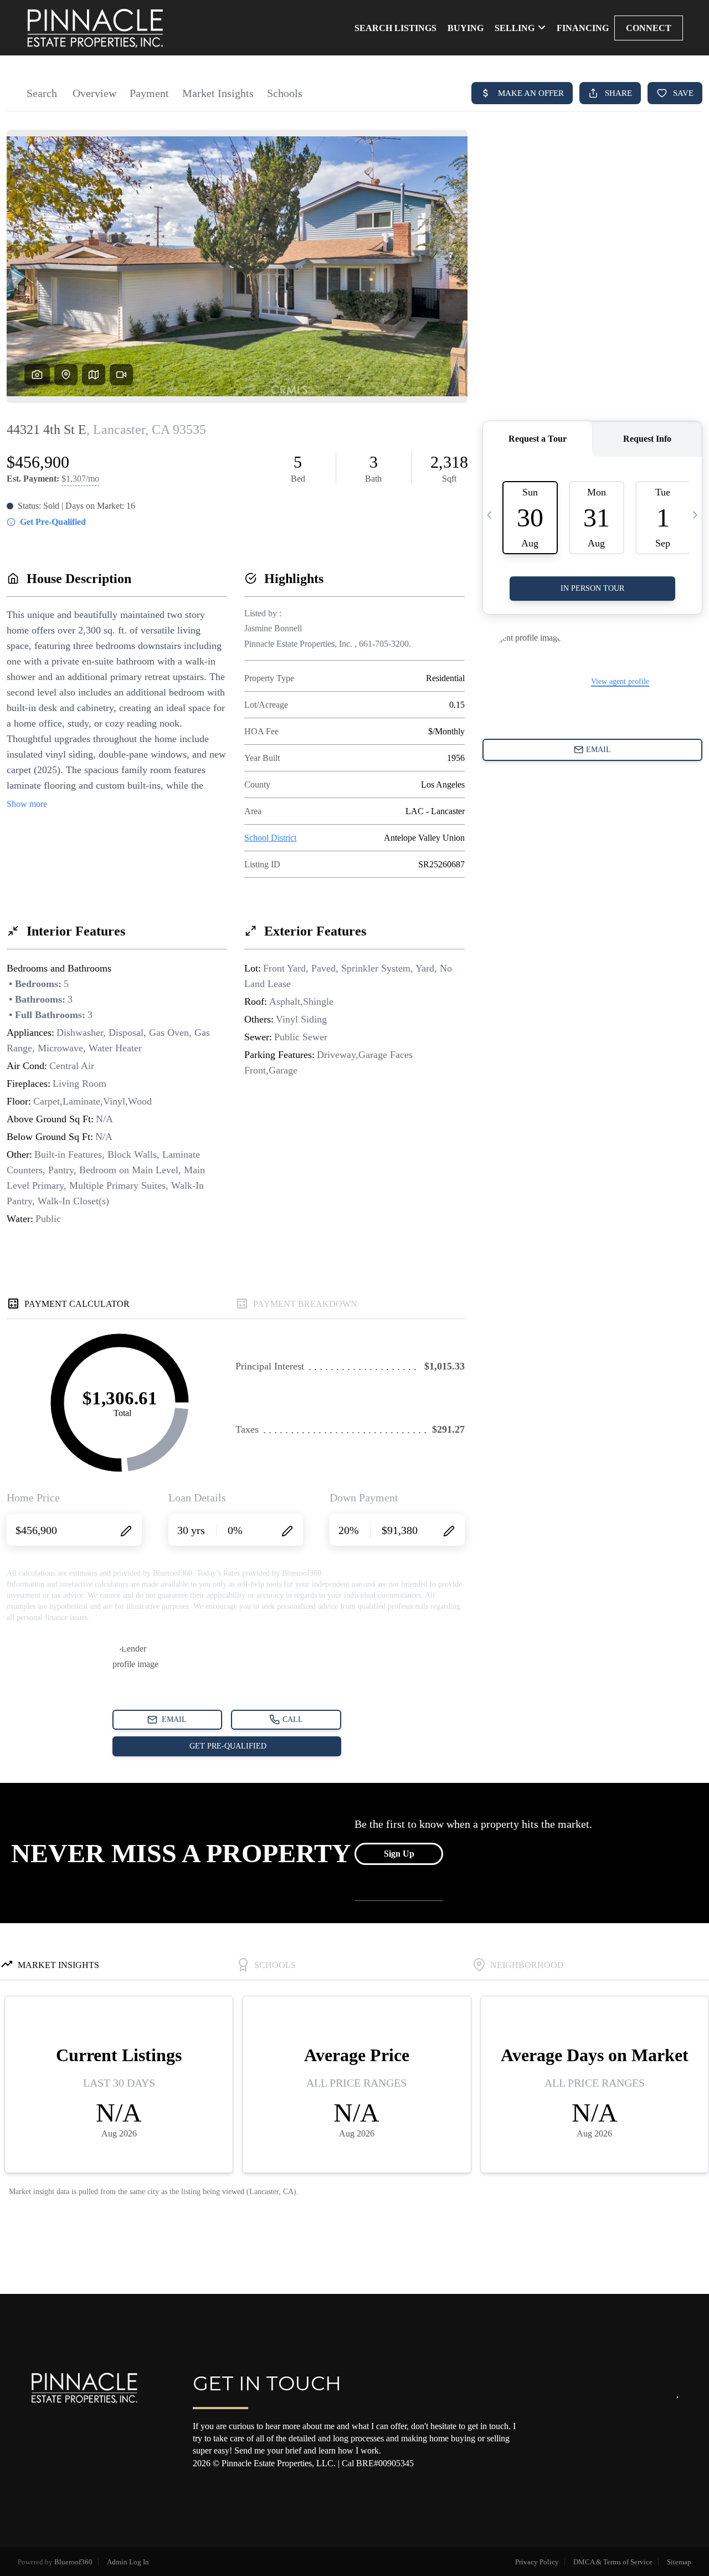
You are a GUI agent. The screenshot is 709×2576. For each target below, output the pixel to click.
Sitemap (679, 2562)
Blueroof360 (73, 2562)
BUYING (466, 28)
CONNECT (649, 28)
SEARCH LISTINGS (395, 28)
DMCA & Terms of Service (613, 2562)
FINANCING (583, 28)
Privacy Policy (537, 2562)
